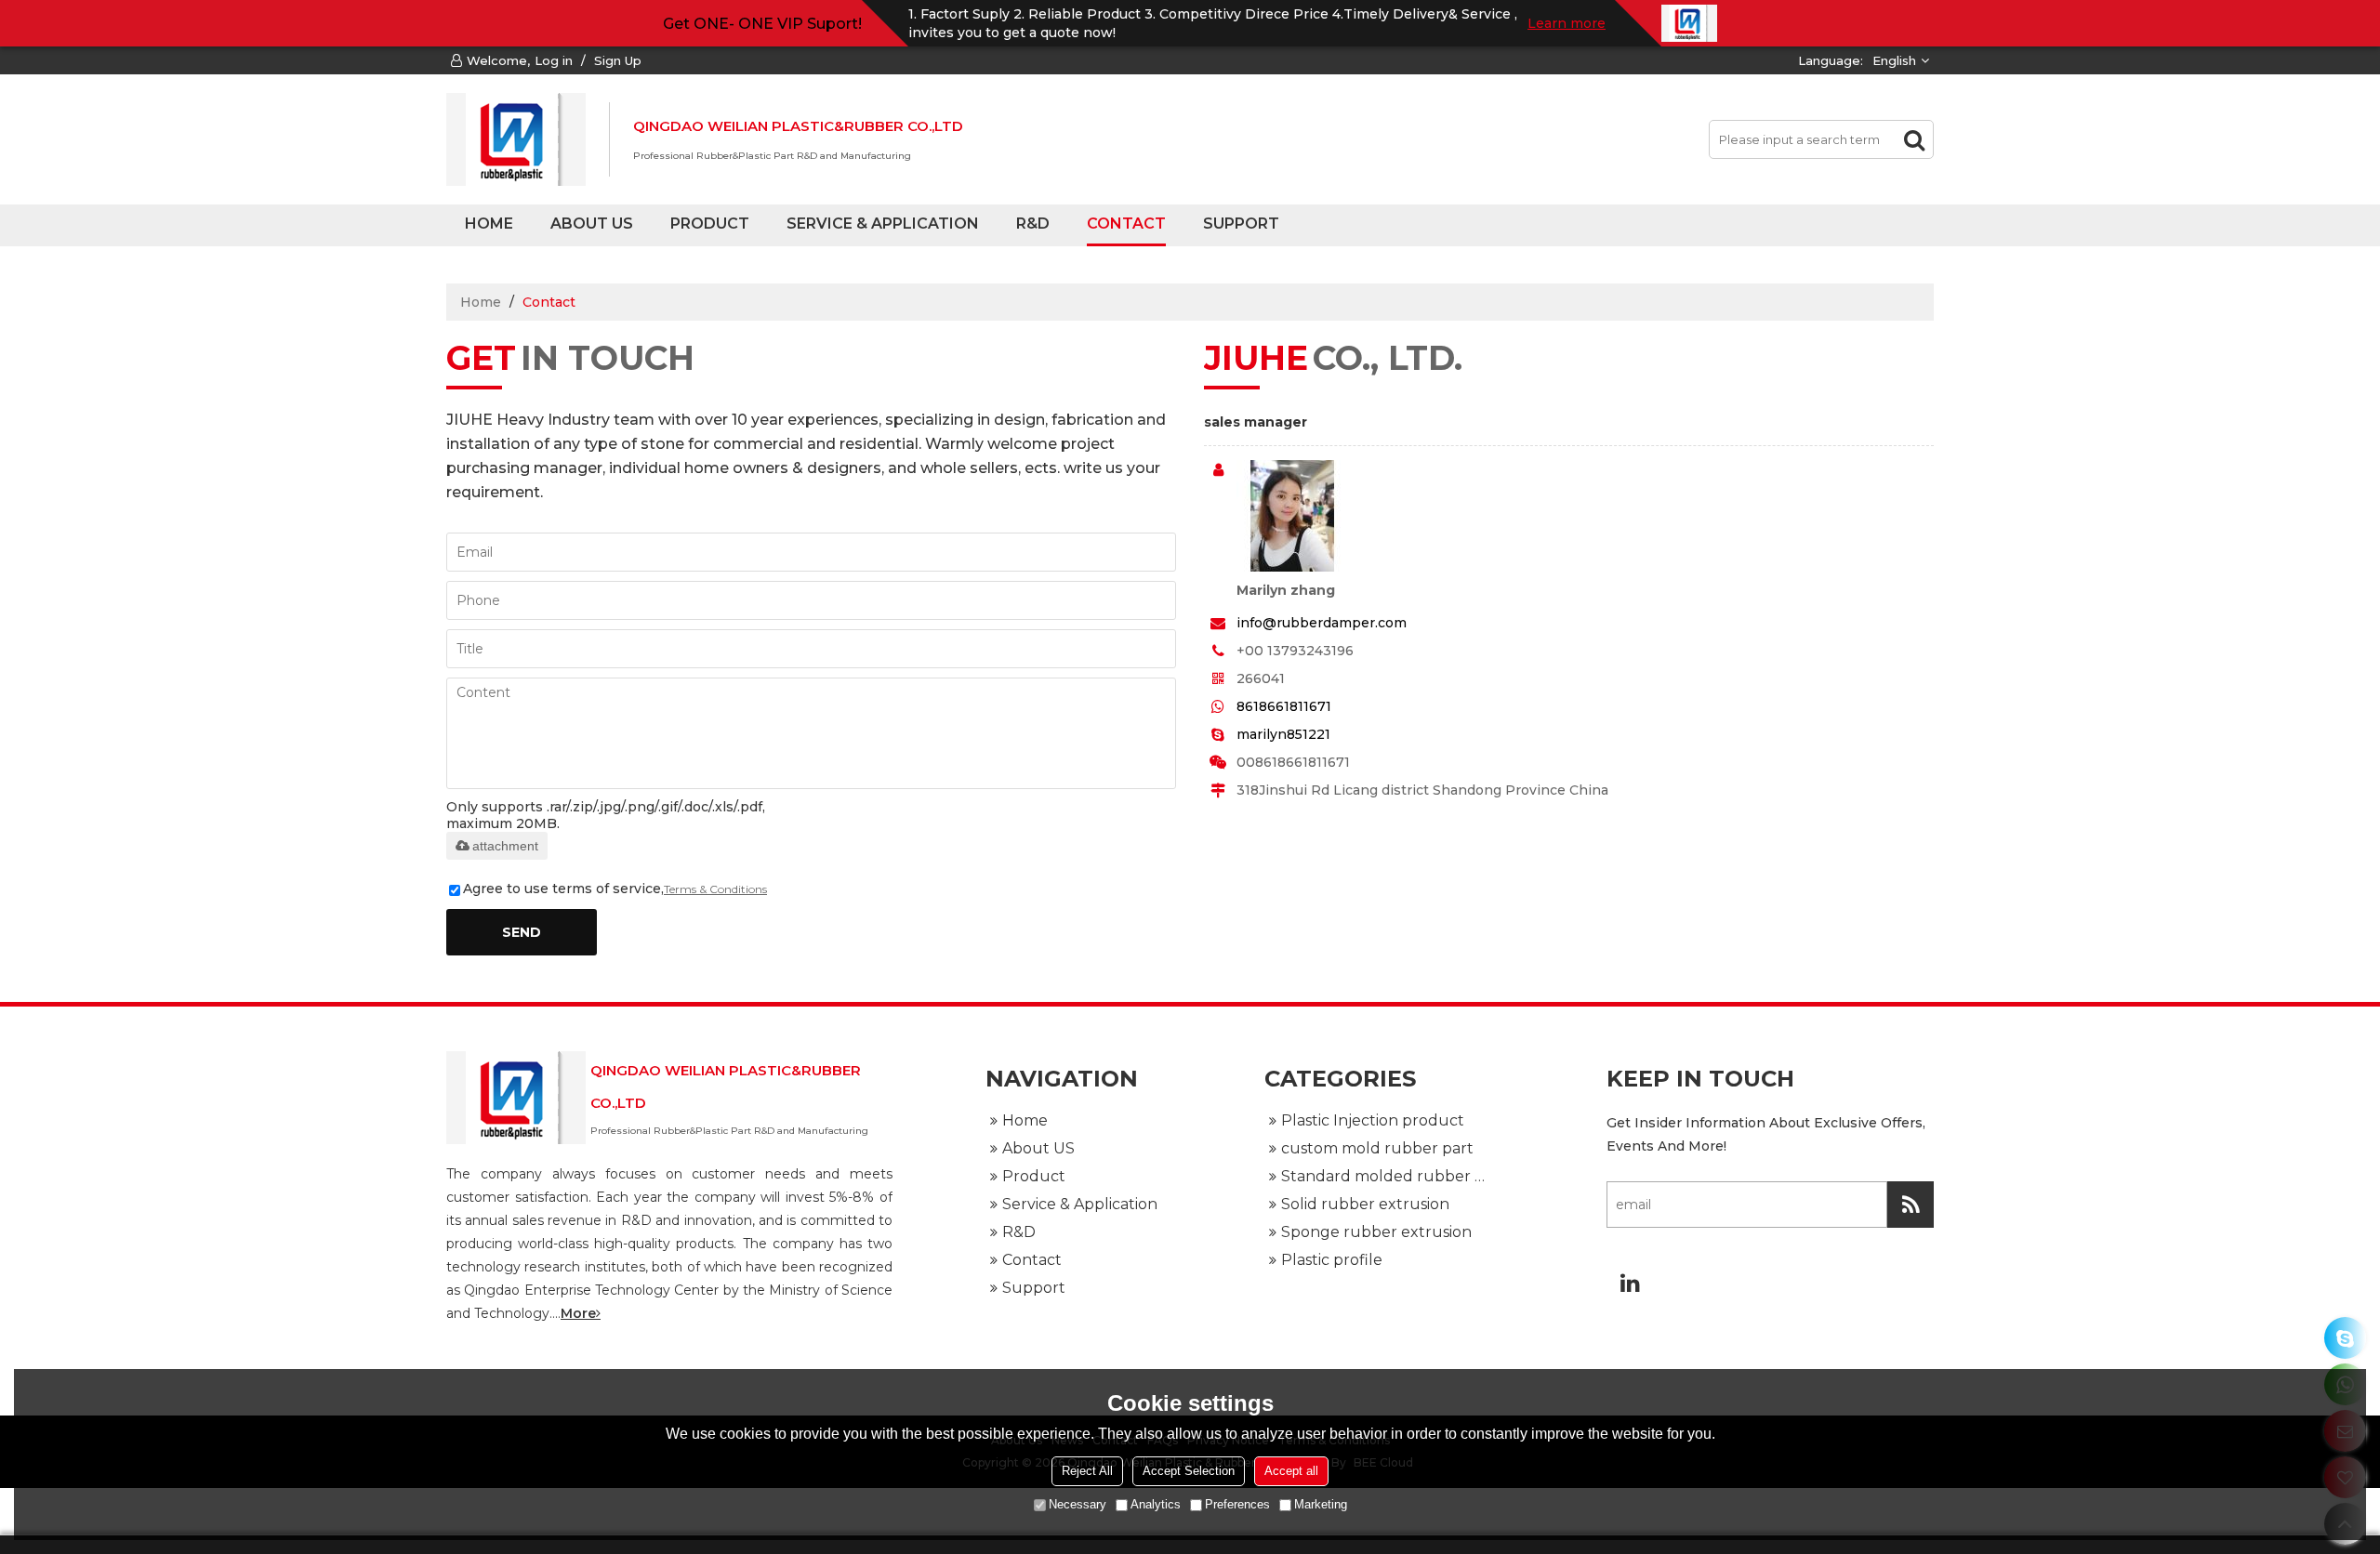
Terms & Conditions (715, 889)
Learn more (1567, 23)
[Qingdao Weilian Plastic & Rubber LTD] (516, 139)
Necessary (1078, 1504)
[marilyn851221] (2345, 1338)
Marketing (1321, 1504)
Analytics (1156, 1504)
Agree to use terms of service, (615, 889)
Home (489, 224)
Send (522, 932)
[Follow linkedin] (1630, 1283)
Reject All (1087, 1471)
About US (592, 224)
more (578, 1313)
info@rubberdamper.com (1322, 623)
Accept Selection (1189, 1471)
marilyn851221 (1283, 734)
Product (710, 224)
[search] (1914, 139)
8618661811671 (1284, 706)
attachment (505, 846)
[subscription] (1911, 1205)
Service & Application (883, 224)
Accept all (1291, 1471)
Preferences (1237, 1504)
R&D (1033, 224)
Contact (1126, 224)
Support (1241, 224)
